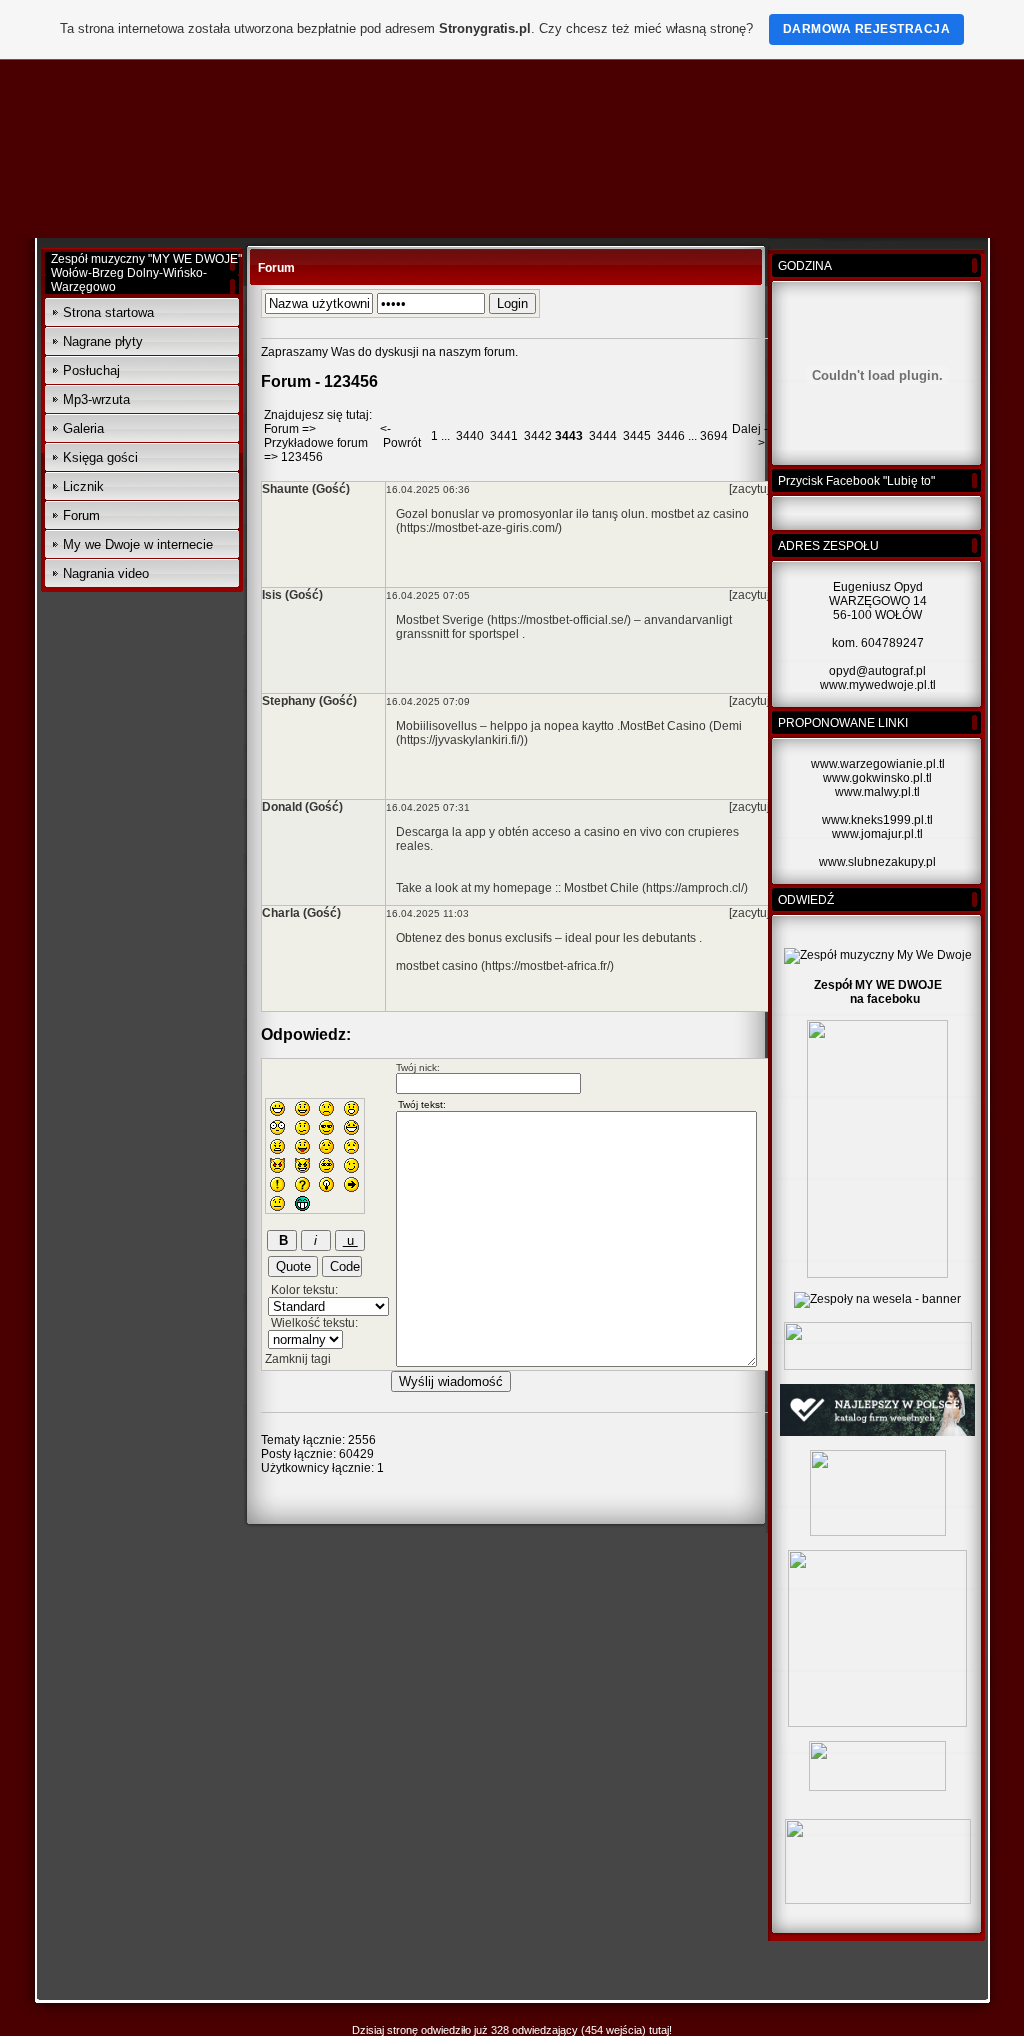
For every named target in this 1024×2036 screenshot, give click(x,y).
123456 (302, 457)
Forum (81, 515)
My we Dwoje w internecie (138, 544)
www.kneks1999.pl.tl (877, 820)
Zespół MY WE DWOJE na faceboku (878, 992)
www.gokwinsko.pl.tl (877, 778)
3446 (671, 436)
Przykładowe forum (316, 443)
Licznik (83, 486)
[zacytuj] (751, 489)
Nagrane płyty (103, 341)
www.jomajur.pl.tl (877, 834)
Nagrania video (106, 573)
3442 (538, 436)
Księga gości (100, 457)
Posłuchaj (91, 370)
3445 (637, 436)
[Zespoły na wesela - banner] (877, 1299)
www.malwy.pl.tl (877, 792)
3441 (504, 436)
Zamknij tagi (298, 1359)
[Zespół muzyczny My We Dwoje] (878, 955)
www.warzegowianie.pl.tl (878, 764)
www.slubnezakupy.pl (877, 862)
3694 (714, 436)
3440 (470, 436)
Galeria (83, 428)
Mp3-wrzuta (96, 399)
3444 (603, 436)
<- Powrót (400, 436)
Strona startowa (108, 312)
